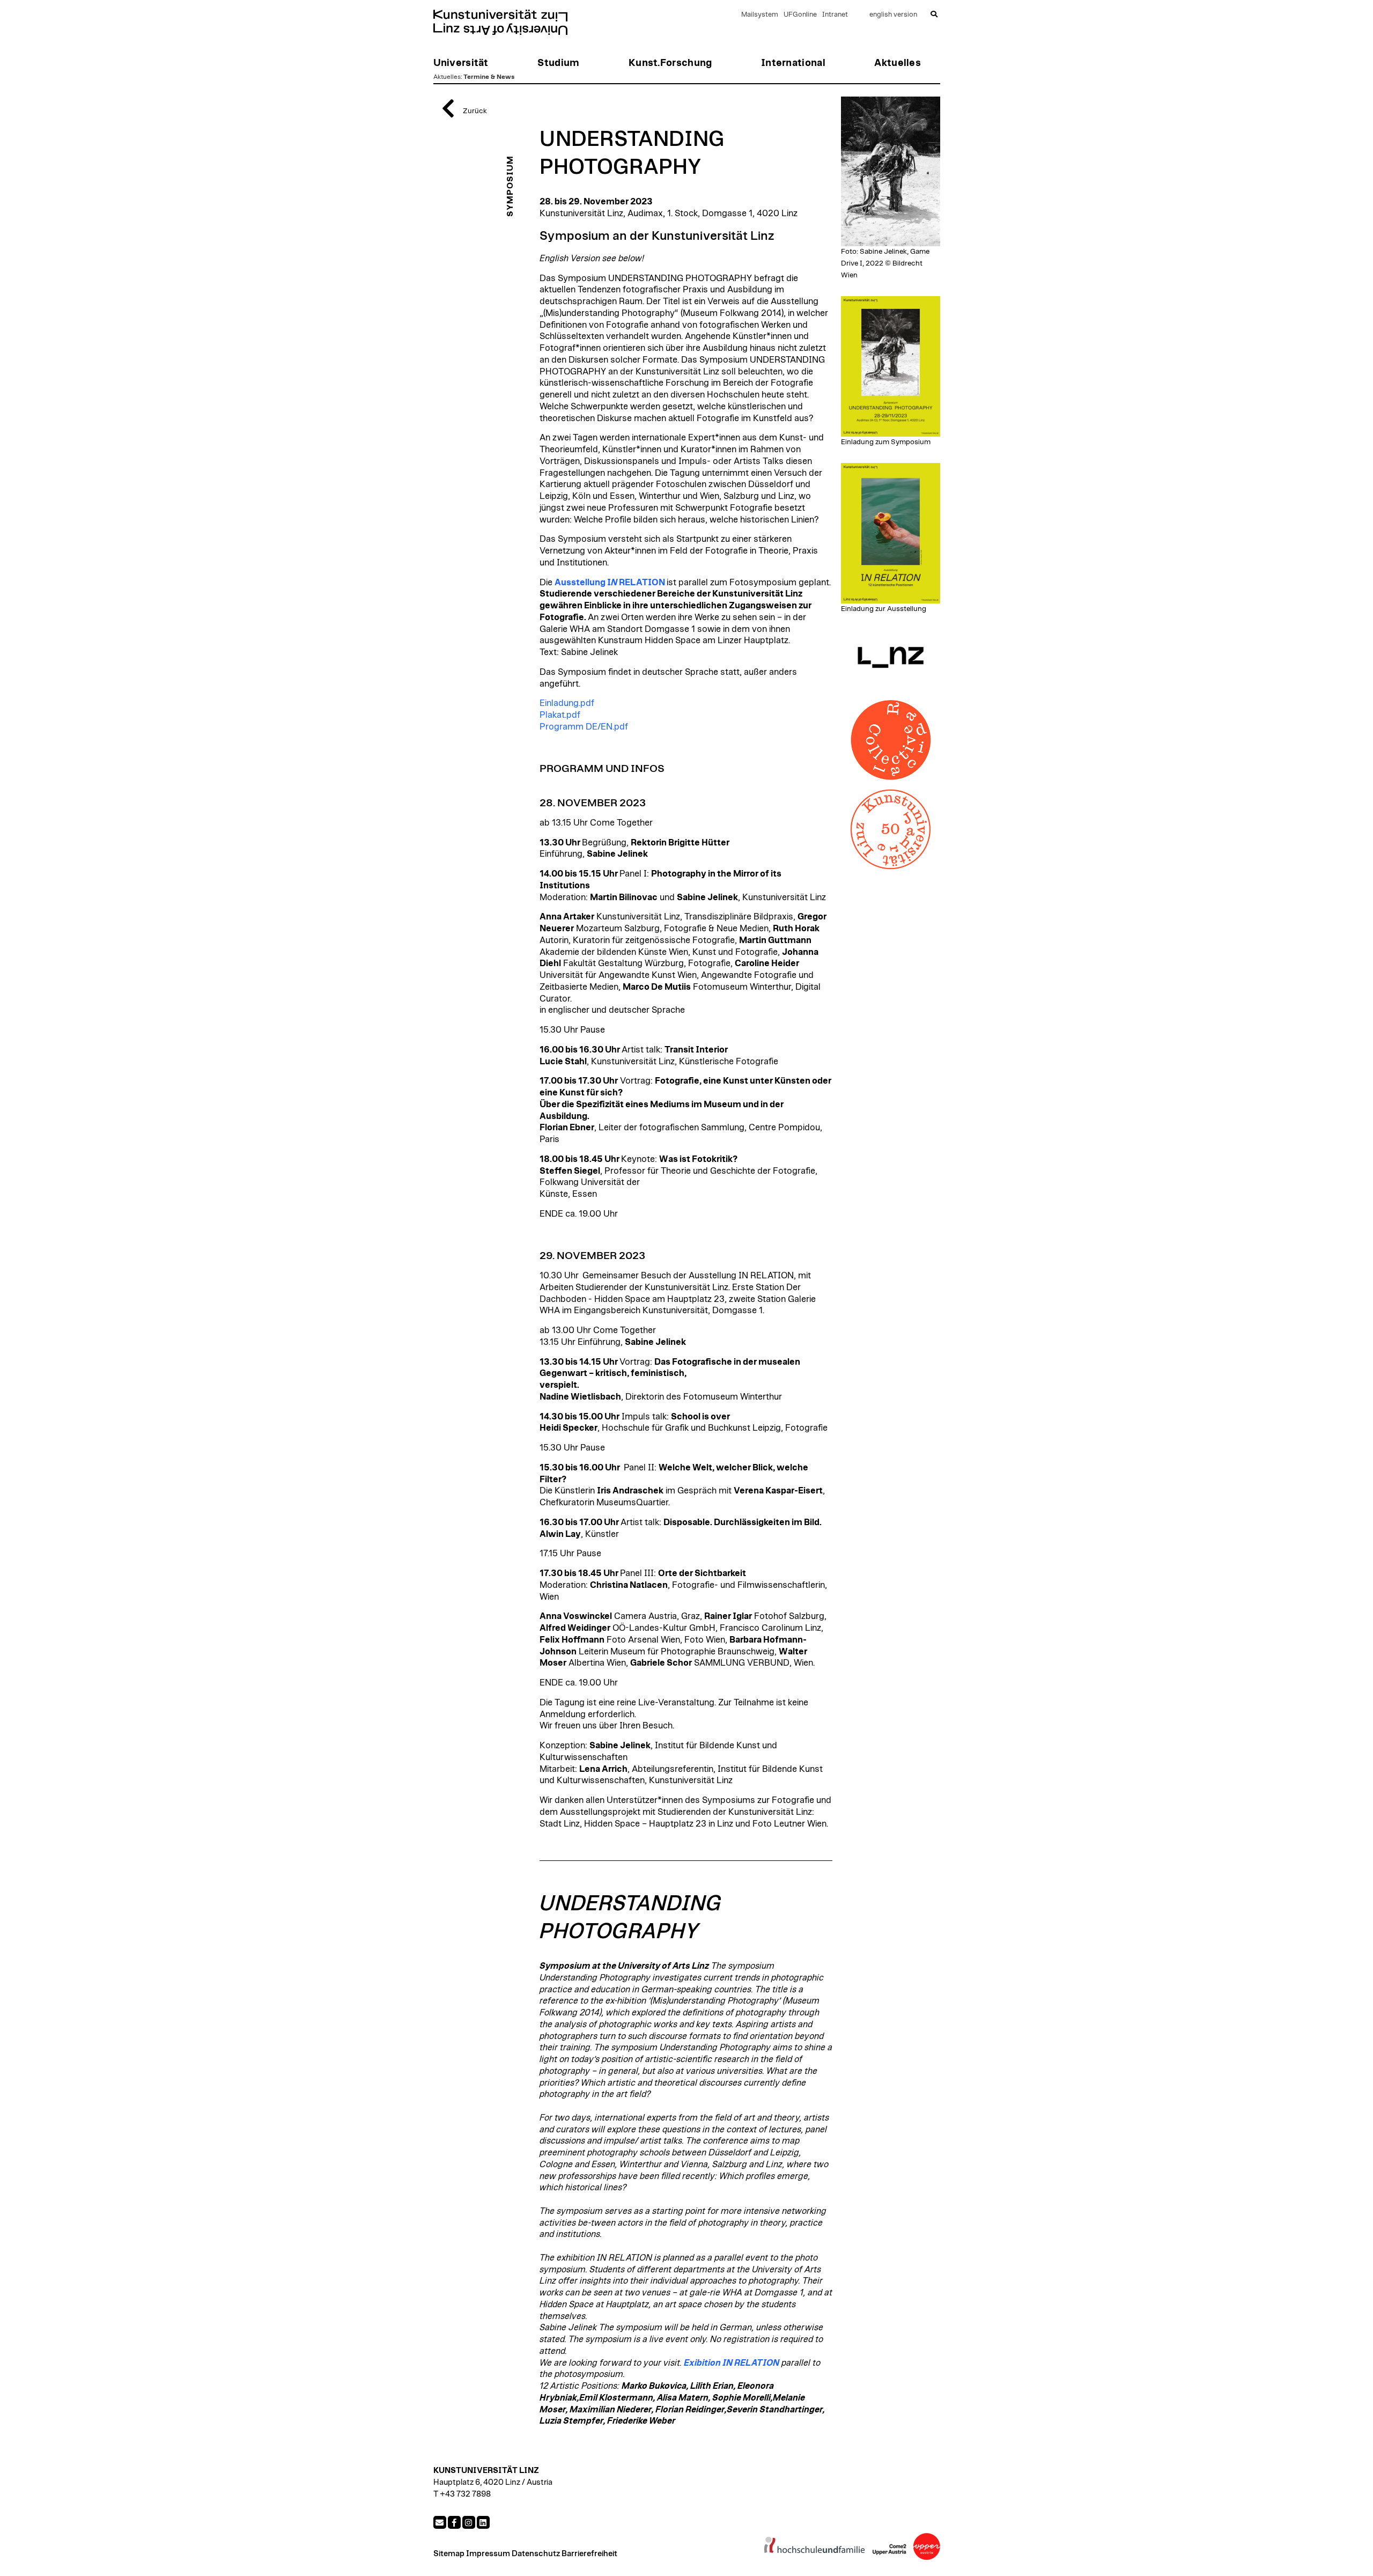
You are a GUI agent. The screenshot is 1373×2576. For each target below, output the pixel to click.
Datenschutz (536, 2554)
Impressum (488, 2554)
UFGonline (800, 15)
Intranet (835, 15)
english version (893, 15)
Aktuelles (447, 77)
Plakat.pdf (560, 715)
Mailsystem (760, 15)
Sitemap (449, 2554)
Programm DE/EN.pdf (584, 727)
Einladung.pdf (567, 703)
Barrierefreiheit (589, 2554)
